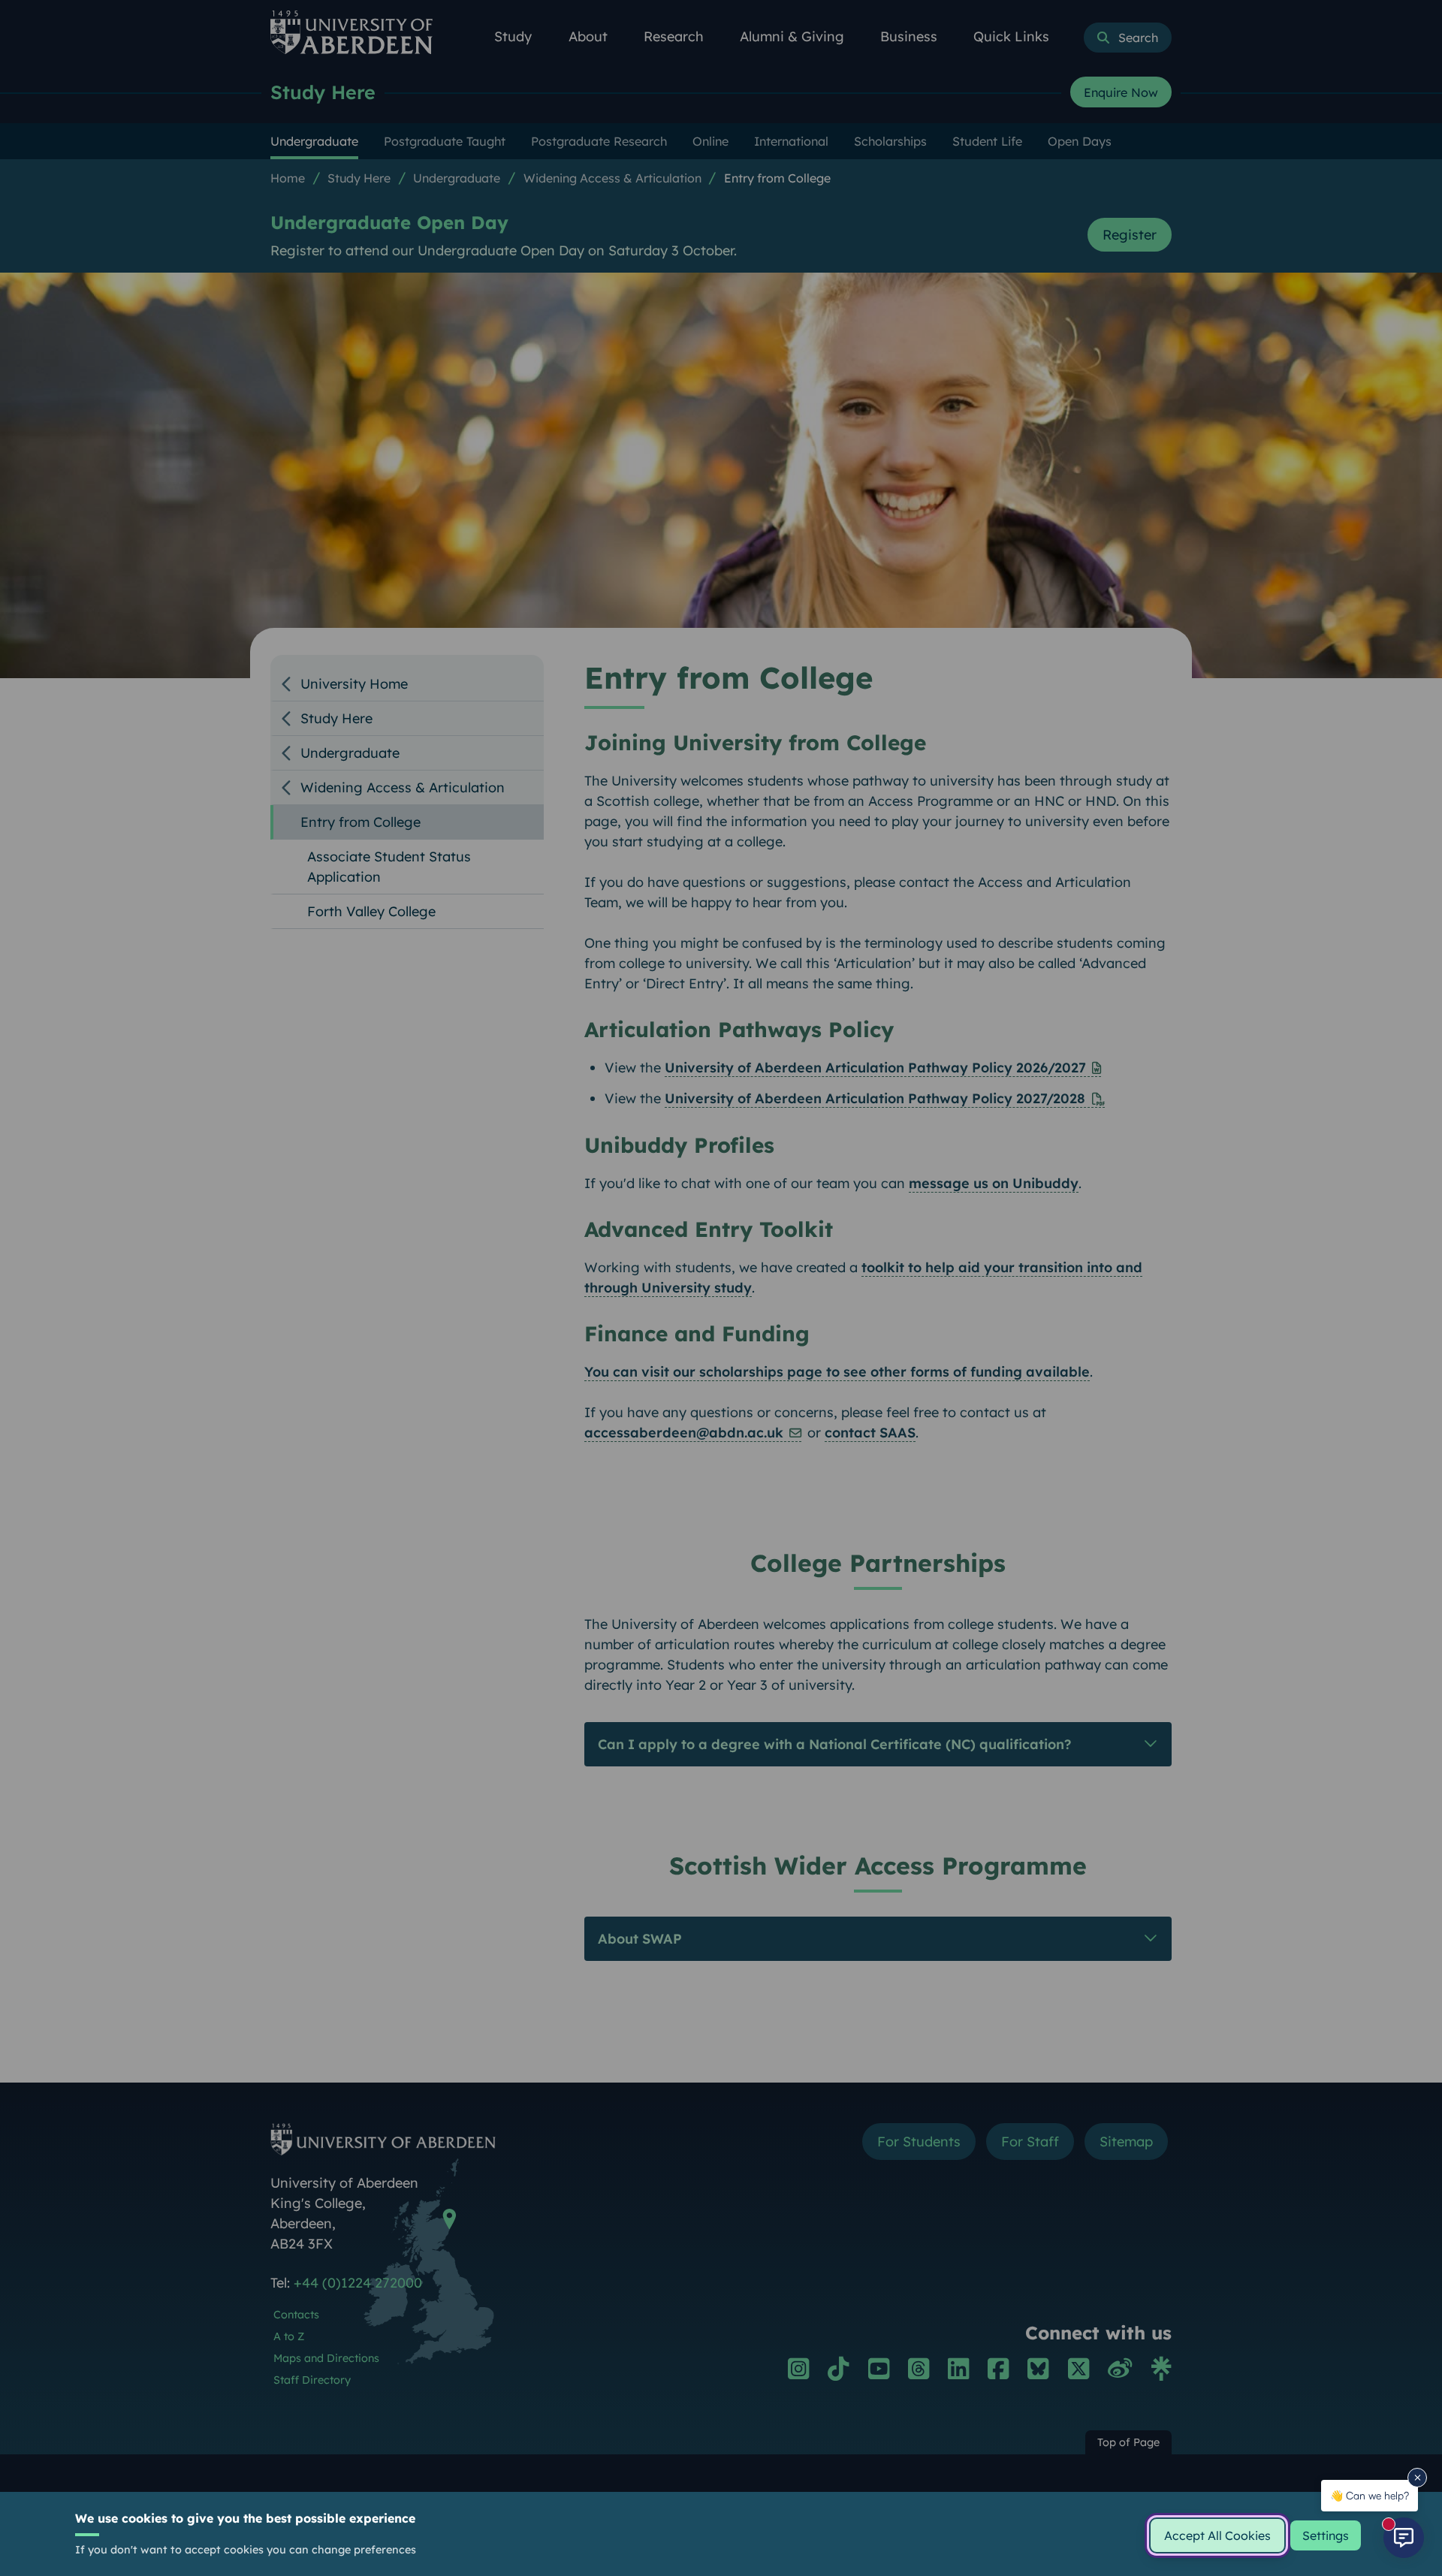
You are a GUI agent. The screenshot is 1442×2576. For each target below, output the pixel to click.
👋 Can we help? (1370, 2495)
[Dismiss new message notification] (1417, 2478)
